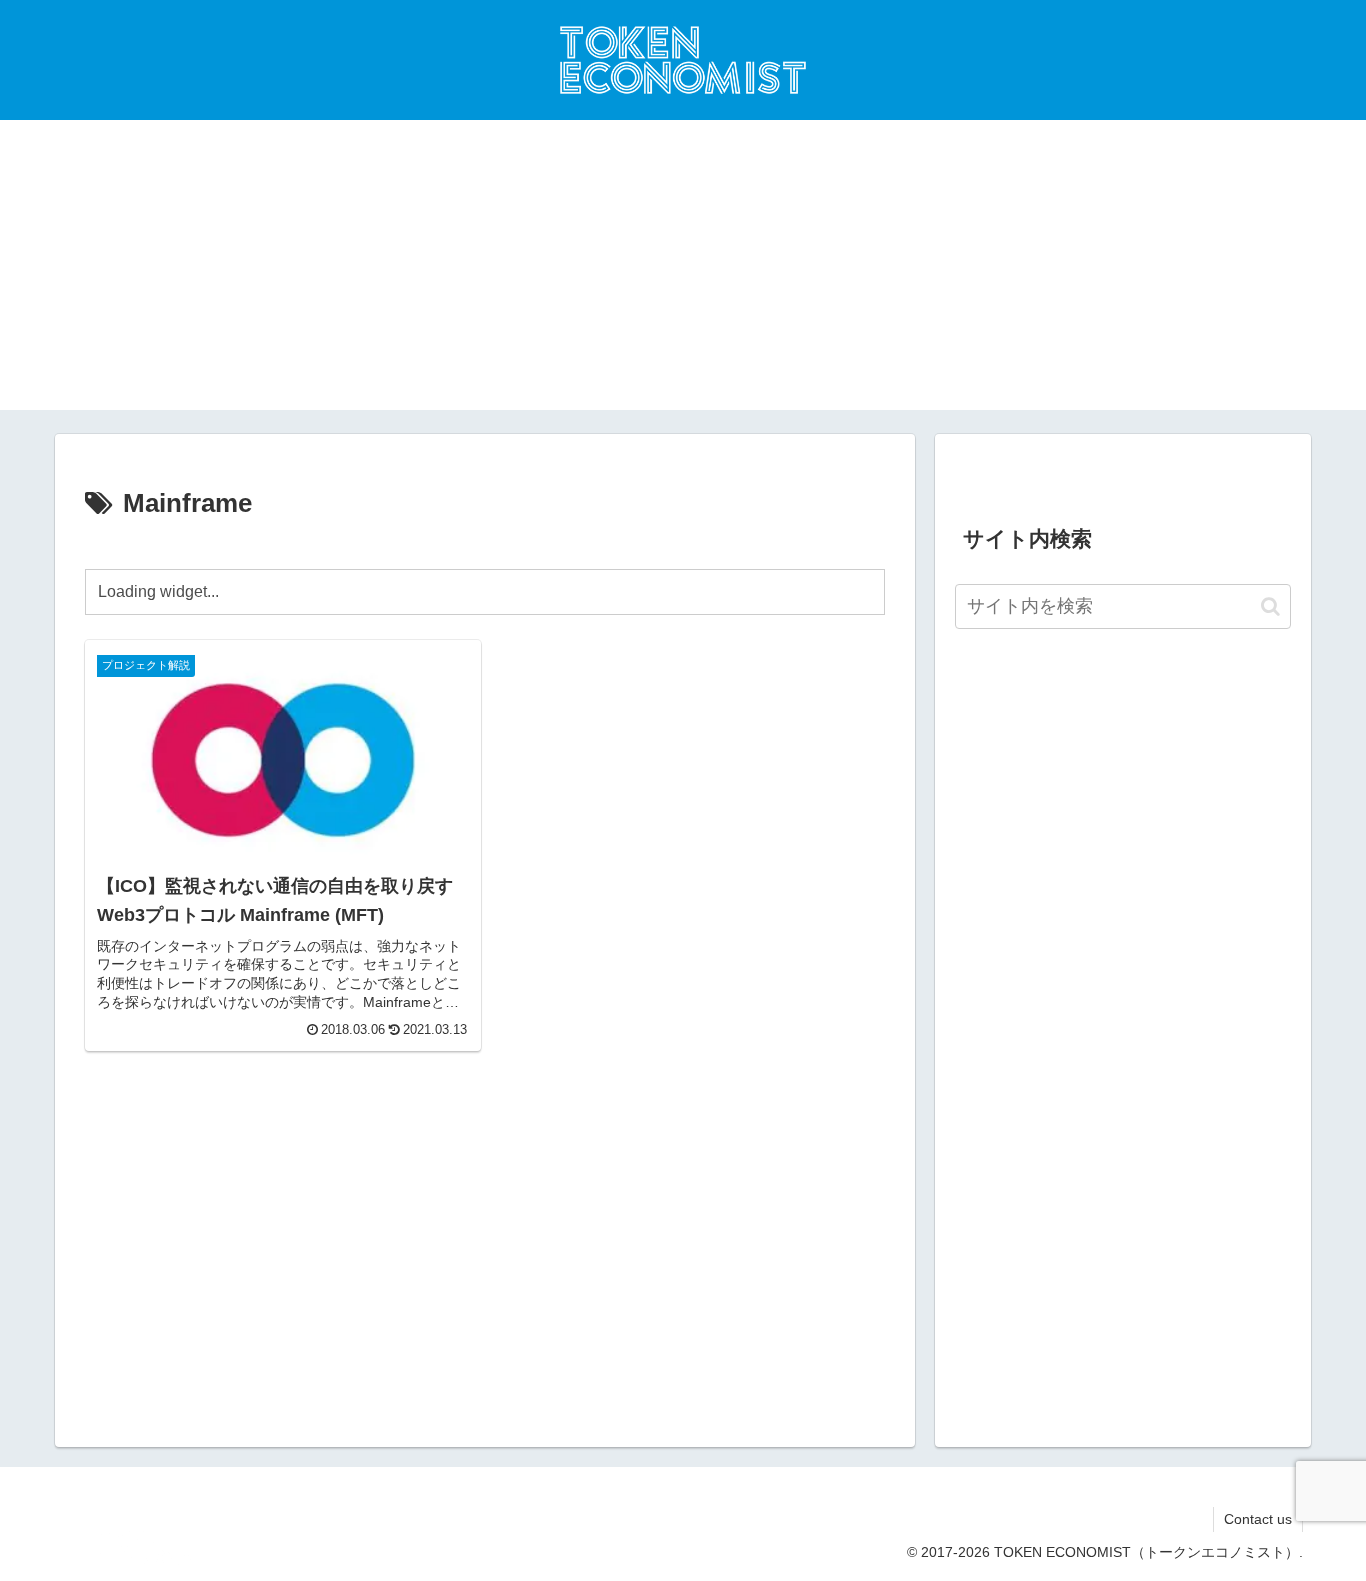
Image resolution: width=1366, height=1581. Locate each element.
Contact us (1258, 1519)
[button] (1270, 606)
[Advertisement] (683, 270)
